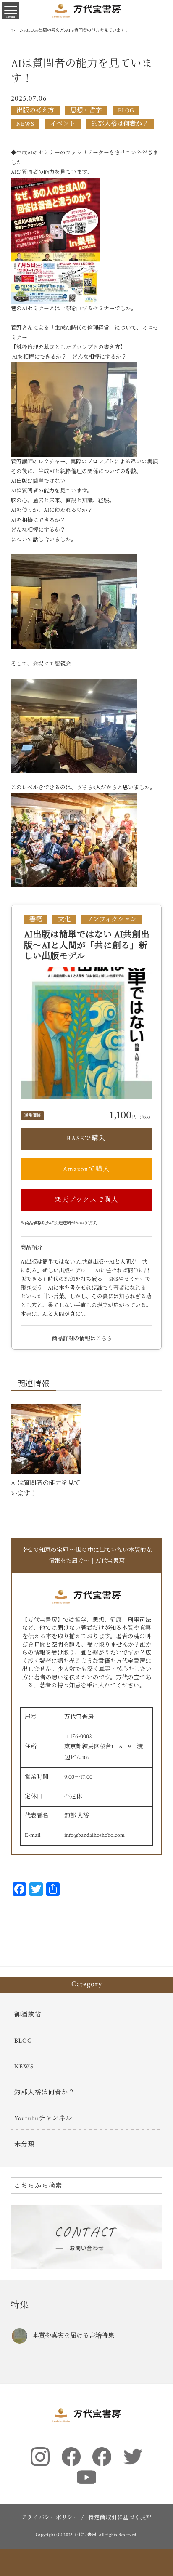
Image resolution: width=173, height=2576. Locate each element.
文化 (64, 919)
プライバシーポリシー (50, 2518)
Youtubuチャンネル (43, 2118)
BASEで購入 (86, 1138)
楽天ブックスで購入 (86, 1200)
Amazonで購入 (86, 1169)
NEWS (25, 124)
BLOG (126, 110)
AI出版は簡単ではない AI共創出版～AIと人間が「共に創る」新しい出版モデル (87, 945)
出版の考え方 (35, 110)
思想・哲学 (86, 110)
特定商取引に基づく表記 (120, 2518)
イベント (63, 124)
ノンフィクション (112, 919)
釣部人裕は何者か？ (120, 124)
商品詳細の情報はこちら (83, 1339)
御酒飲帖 (28, 2014)
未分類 (24, 2144)
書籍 (36, 919)
